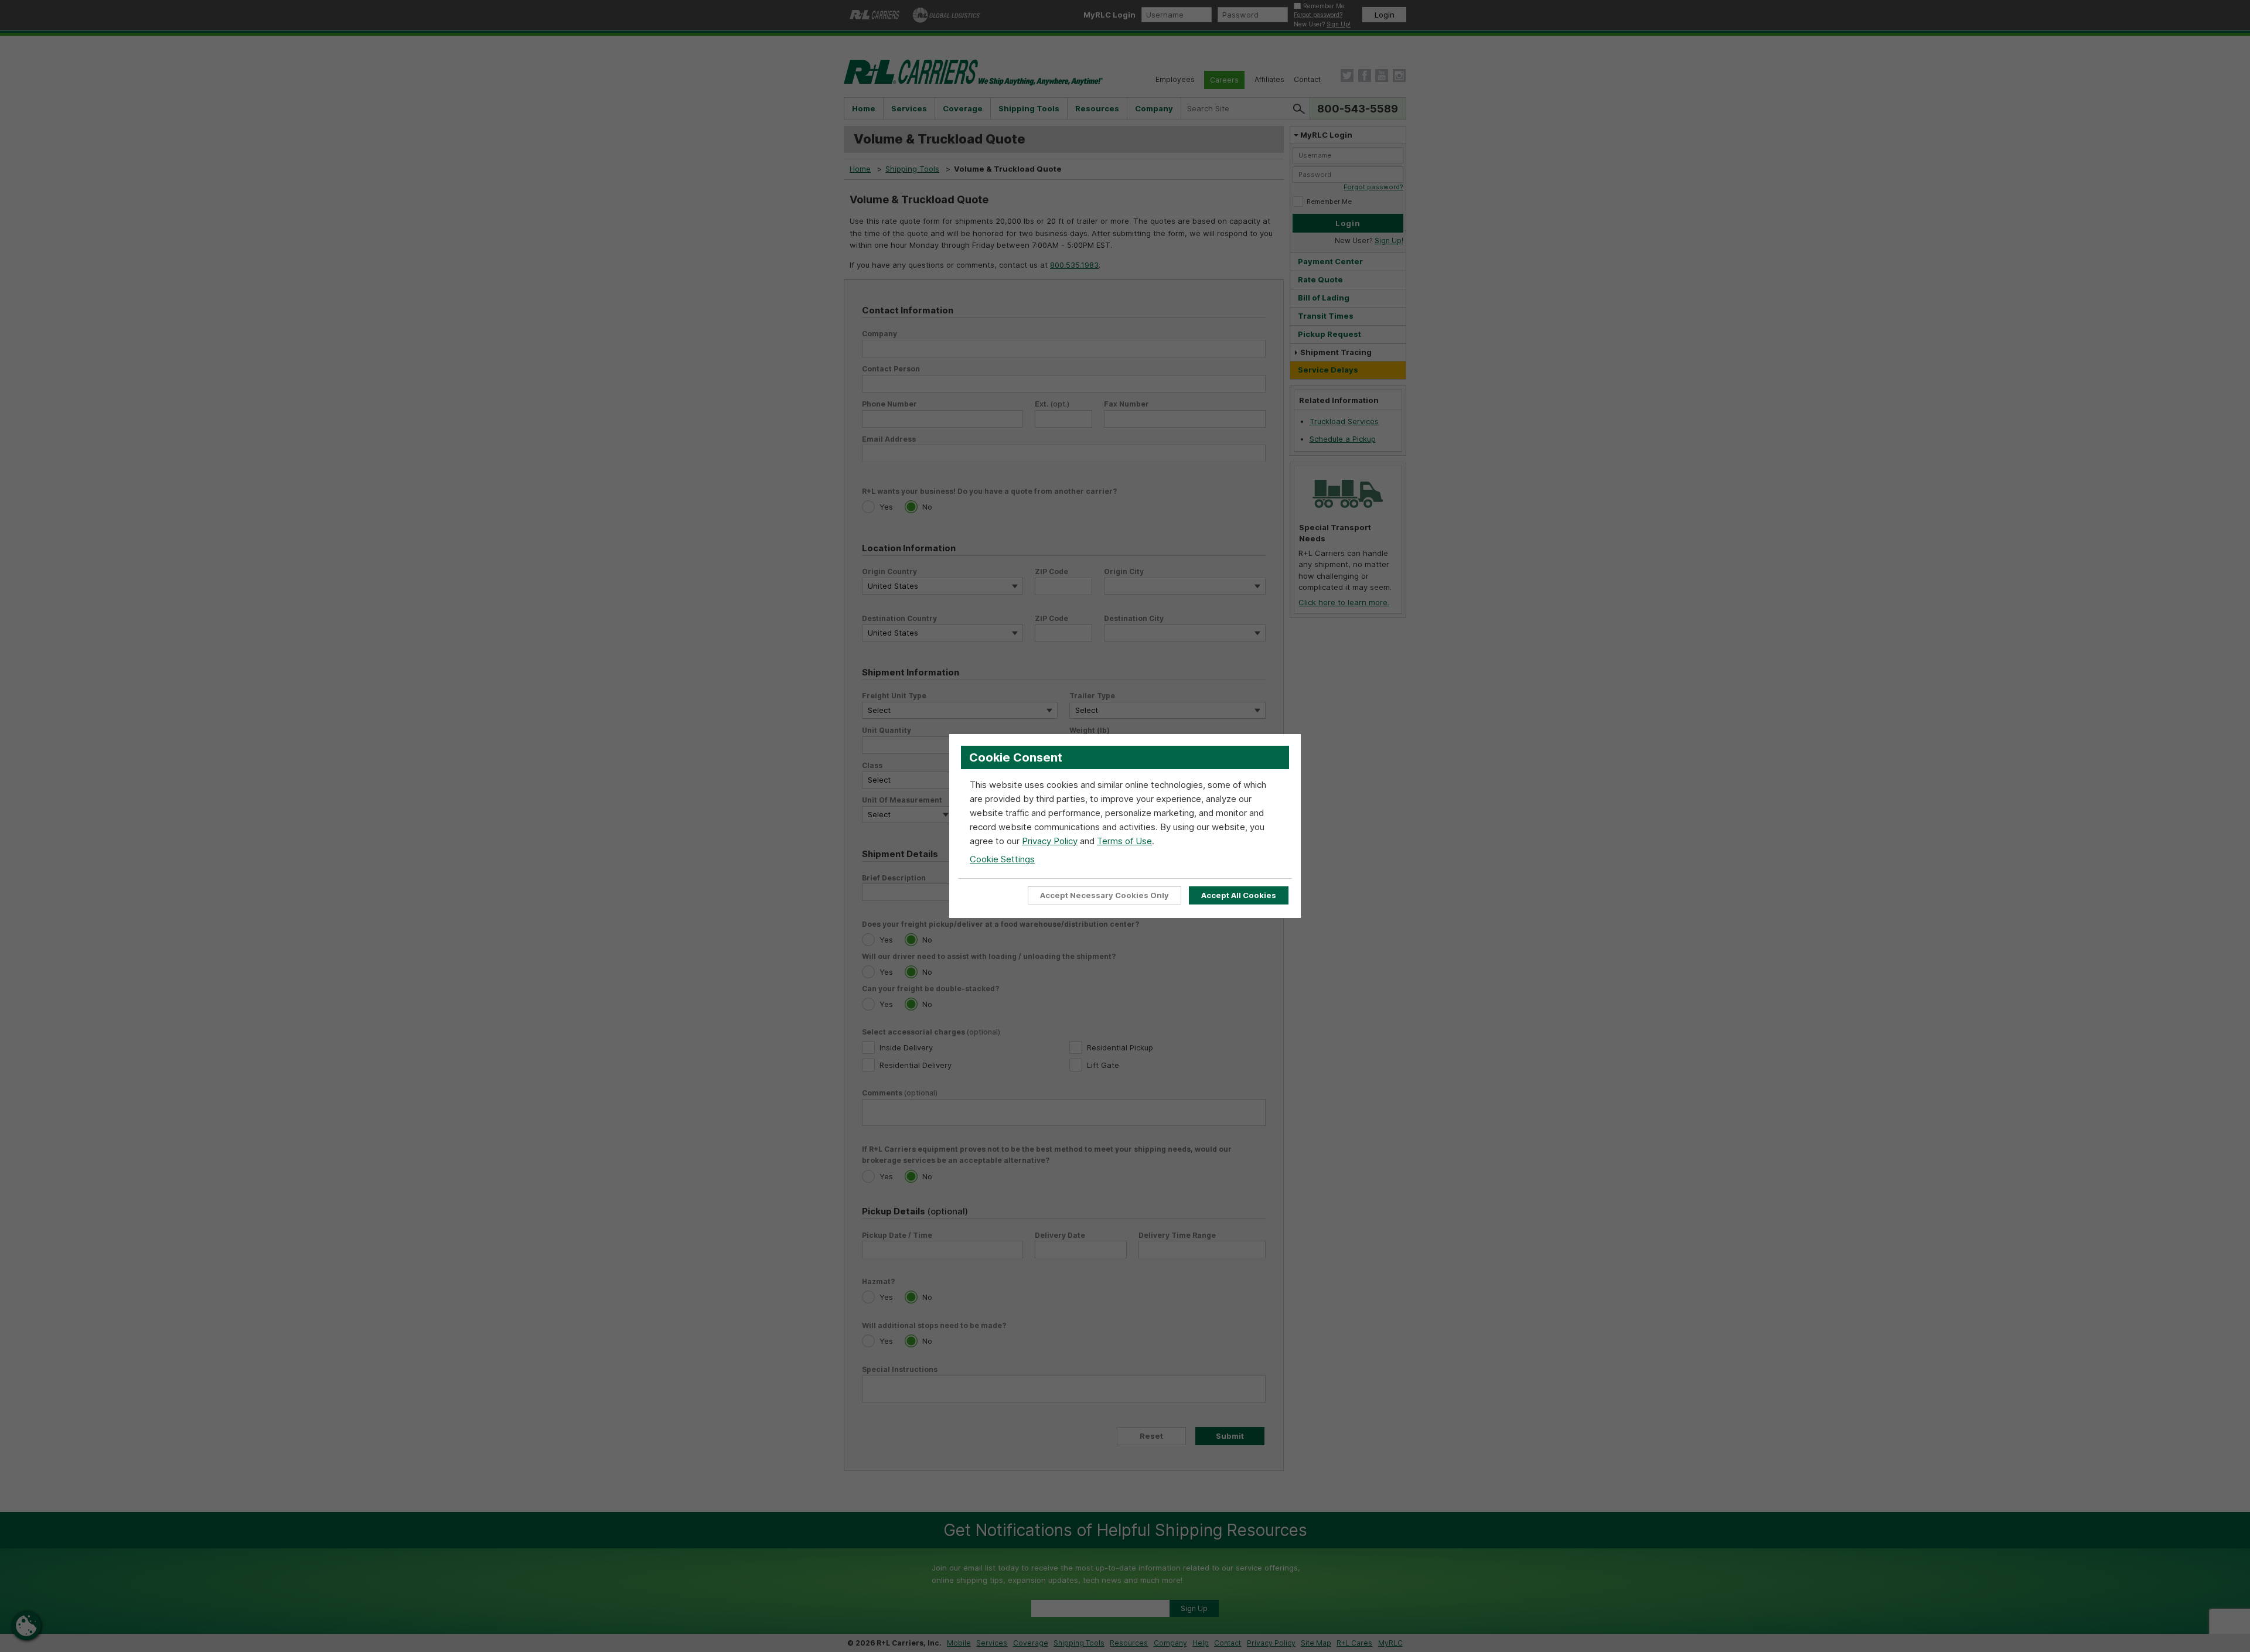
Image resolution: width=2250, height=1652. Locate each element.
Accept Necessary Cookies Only (1104, 895)
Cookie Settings (1002, 859)
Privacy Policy (1050, 841)
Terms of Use (1124, 841)
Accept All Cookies (1239, 895)
